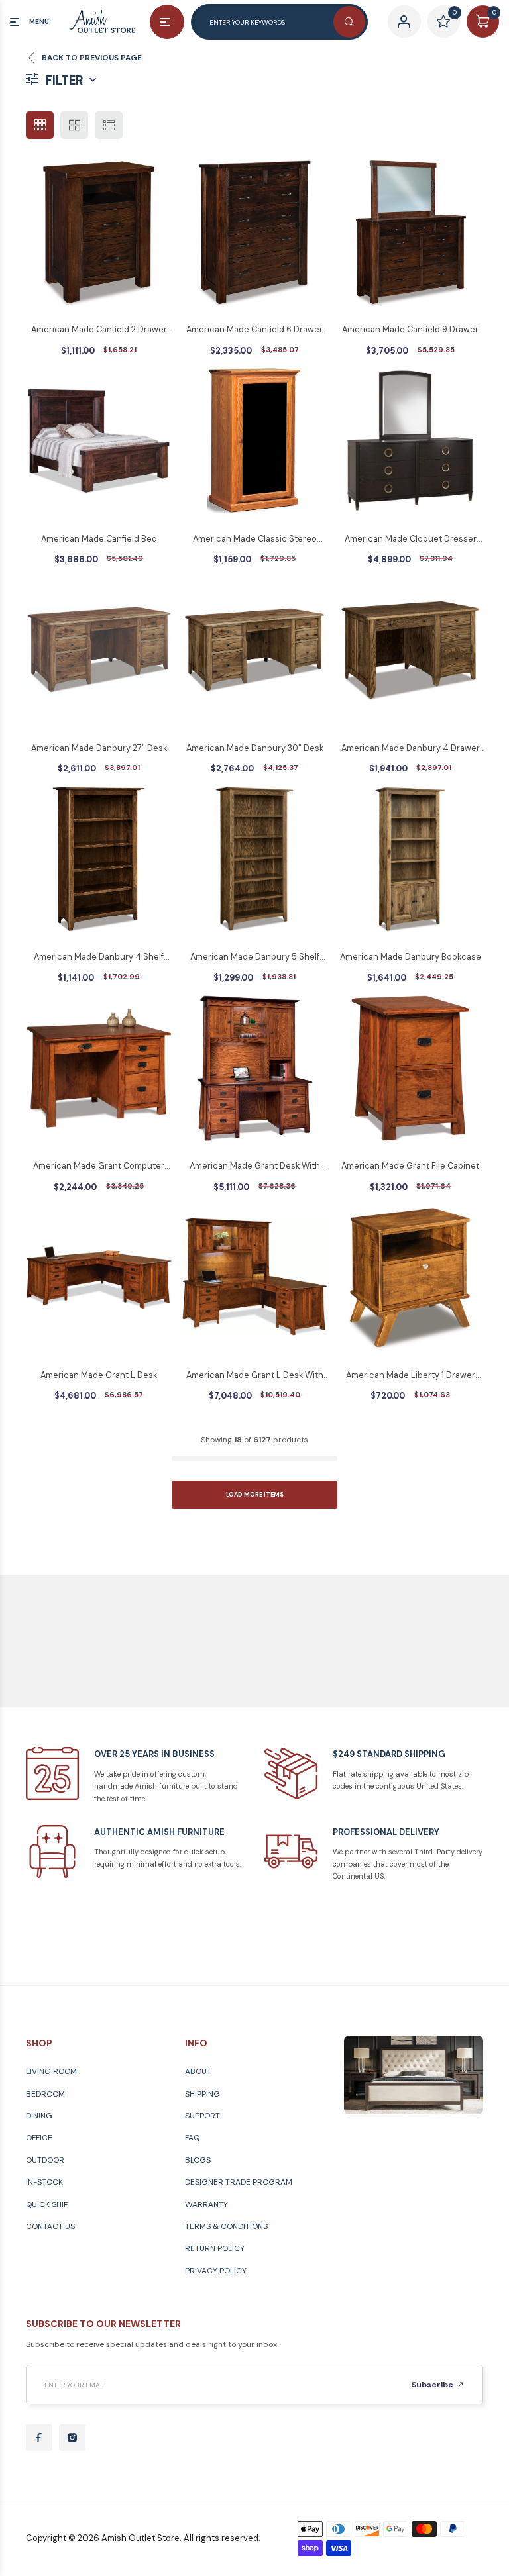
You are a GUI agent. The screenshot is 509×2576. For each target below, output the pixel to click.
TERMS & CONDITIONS (226, 2226)
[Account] (404, 22)
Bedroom (45, 2094)
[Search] (349, 22)
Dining (39, 2116)
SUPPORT (202, 2116)
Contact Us (50, 2226)
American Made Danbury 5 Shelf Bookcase (255, 958)
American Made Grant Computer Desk (99, 1167)
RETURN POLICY (215, 2248)
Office (39, 2138)
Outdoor (45, 2160)
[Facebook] (39, 2438)
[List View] (109, 125)
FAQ (192, 2138)
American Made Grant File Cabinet (410, 1166)
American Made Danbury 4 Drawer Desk (411, 749)
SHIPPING (202, 2094)
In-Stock (44, 2182)
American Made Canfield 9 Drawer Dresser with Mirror (410, 330)
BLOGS (198, 2160)
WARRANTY (206, 2204)
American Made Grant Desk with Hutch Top (255, 1167)
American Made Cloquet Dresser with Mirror (411, 540)
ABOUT (198, 2071)
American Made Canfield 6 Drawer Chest (254, 330)
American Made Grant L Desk (99, 1375)
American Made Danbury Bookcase (411, 957)
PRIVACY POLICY (216, 2271)
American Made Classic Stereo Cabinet (255, 540)
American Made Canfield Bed (99, 539)
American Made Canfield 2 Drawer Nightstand (99, 330)
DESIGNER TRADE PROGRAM (239, 2182)
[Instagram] (72, 2438)
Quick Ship (47, 2204)
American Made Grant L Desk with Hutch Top (255, 1376)
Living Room (51, 2071)
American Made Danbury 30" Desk (255, 748)
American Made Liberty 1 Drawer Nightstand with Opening (411, 1376)
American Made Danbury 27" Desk (99, 748)
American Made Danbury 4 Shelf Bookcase (99, 958)
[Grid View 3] (40, 125)
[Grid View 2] (74, 125)
